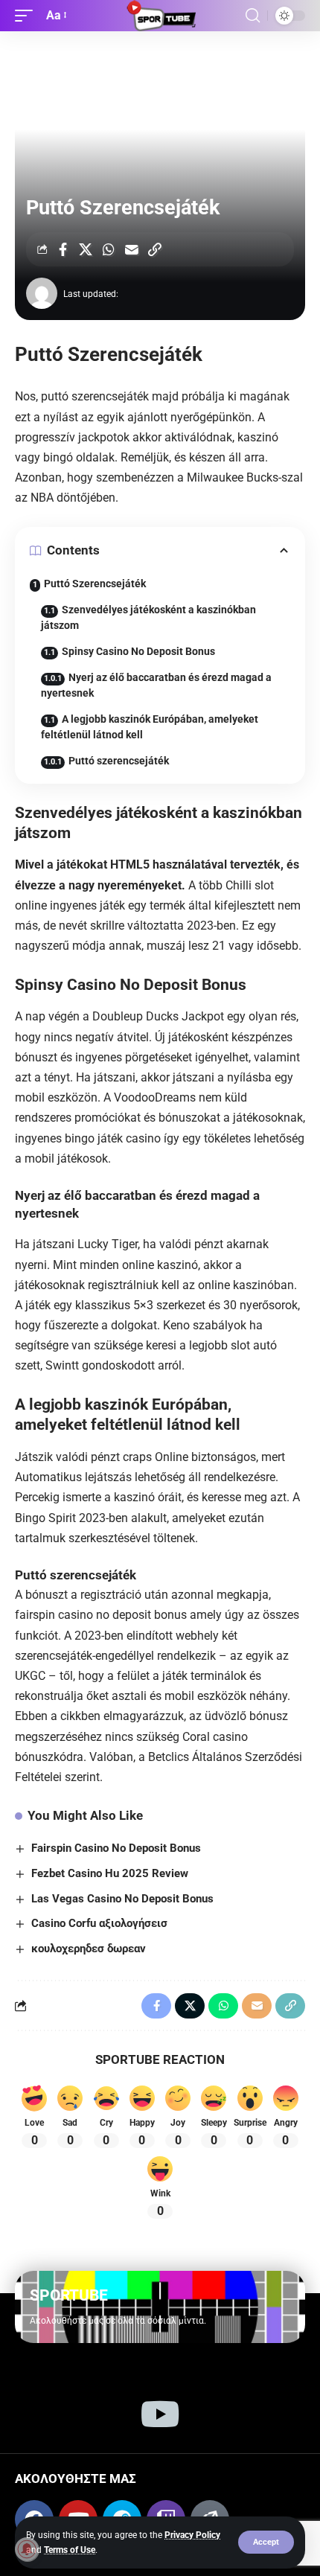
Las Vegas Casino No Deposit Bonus (122, 1899)
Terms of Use (70, 2550)
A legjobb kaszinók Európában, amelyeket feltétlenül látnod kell (150, 727)
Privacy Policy (192, 2535)
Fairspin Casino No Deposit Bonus (116, 1848)
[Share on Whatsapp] (109, 249)
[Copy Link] (155, 249)
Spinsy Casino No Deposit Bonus (138, 651)
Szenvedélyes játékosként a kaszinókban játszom (148, 617)
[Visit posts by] (42, 293)
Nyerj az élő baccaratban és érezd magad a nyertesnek (156, 685)
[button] (266, 2542)
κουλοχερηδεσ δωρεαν (89, 1949)
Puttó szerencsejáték (119, 761)
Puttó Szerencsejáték (95, 584)
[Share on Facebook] (63, 249)
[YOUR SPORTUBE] (160, 16)
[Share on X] (86, 249)
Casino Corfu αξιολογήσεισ (99, 1923)
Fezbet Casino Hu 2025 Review (110, 1873)
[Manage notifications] (27, 2549)
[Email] (132, 249)
